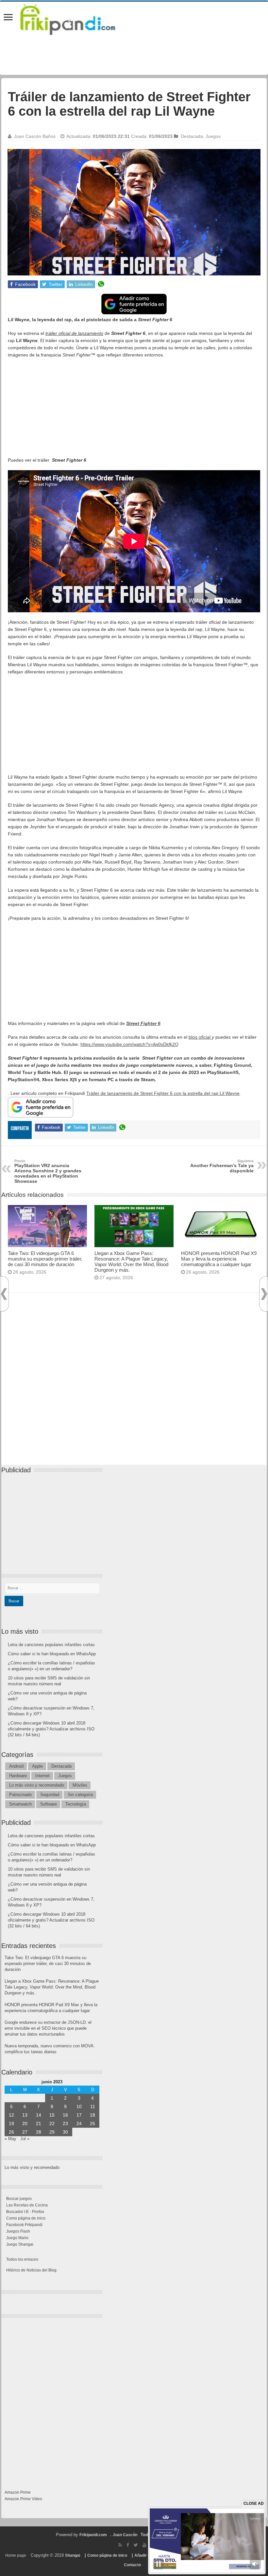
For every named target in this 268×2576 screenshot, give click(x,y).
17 (79, 2115)
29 (52, 2132)
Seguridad (50, 1795)
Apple (37, 1766)
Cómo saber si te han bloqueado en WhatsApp (52, 1654)
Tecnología (76, 1804)
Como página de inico (26, 2218)
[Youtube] (144, 2545)
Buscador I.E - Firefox (25, 2212)
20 (25, 2123)
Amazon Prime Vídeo (23, 2499)
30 (65, 2132)
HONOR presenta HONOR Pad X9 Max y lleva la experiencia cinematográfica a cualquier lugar (219, 1259)
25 (92, 2123)
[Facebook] (128, 2545)
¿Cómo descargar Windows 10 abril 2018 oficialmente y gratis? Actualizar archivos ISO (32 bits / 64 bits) (51, 1729)
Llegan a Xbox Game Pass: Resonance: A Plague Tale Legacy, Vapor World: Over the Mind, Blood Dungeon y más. (131, 1262)
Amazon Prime (18, 2492)
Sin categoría (80, 1795)
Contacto (132, 2565)
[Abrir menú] (8, 18)
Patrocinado (20, 1795)
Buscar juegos (19, 2199)
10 (79, 2106)
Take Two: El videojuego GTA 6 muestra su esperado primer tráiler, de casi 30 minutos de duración (45, 1259)
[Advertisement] (134, 411)
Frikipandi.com (93, 2535)
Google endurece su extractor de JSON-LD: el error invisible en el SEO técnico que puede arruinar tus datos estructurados (48, 2028)
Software (49, 1804)
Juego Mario (17, 2238)
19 (11, 2123)
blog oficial (200, 1037)
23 (65, 2123)
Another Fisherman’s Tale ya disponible (222, 1166)
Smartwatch (20, 1804)
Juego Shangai (20, 2244)
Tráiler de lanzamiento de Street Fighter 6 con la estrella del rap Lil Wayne (163, 1093)
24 (79, 2123)
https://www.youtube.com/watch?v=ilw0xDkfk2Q (129, 1044)
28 (39, 2132)
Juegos (213, 136)
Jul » (25, 2139)
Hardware (18, 1776)
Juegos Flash (18, 2231)
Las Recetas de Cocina (27, 2205)
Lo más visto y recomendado (37, 1785)
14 (39, 2115)
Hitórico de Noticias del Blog (31, 2270)
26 (11, 2132)
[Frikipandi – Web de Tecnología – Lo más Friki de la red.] (76, 18)
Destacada (192, 136)
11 (93, 2106)
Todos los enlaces (22, 2259)
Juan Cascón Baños (35, 136)
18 (92, 2115)
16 (65, 2115)
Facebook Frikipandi (24, 2225)
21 (39, 2123)
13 (25, 2115)
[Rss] (120, 2545)
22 (52, 2123)
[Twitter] (136, 2545)
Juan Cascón (125, 2535)
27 (25, 2132)
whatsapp (101, 284)
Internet (42, 1776)
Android (16, 1766)
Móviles (80, 1785)
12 (11, 2115)
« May (10, 2139)
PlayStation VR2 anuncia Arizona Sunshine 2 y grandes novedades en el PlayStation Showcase (48, 1171)
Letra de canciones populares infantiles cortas (51, 1645)
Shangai (73, 2555)
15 (52, 2115)
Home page (16, 2555)
